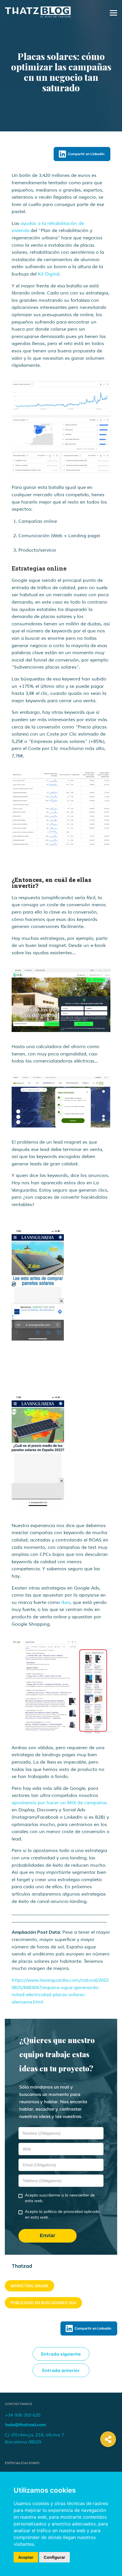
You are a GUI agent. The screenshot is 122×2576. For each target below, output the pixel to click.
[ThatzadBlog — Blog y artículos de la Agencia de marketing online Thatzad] (38, 16)
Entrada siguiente (61, 2354)
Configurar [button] (54, 2557)
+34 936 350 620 (23, 2415)
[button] (108, 2439)
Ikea (66, 1603)
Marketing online (30, 2286)
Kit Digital (49, 274)
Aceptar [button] (26, 2557)
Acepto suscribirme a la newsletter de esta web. (60, 2198)
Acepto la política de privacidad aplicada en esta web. (62, 2214)
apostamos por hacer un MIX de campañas (59, 1803)
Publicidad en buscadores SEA (43, 2303)
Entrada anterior (61, 2370)
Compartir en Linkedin (86, 154)
